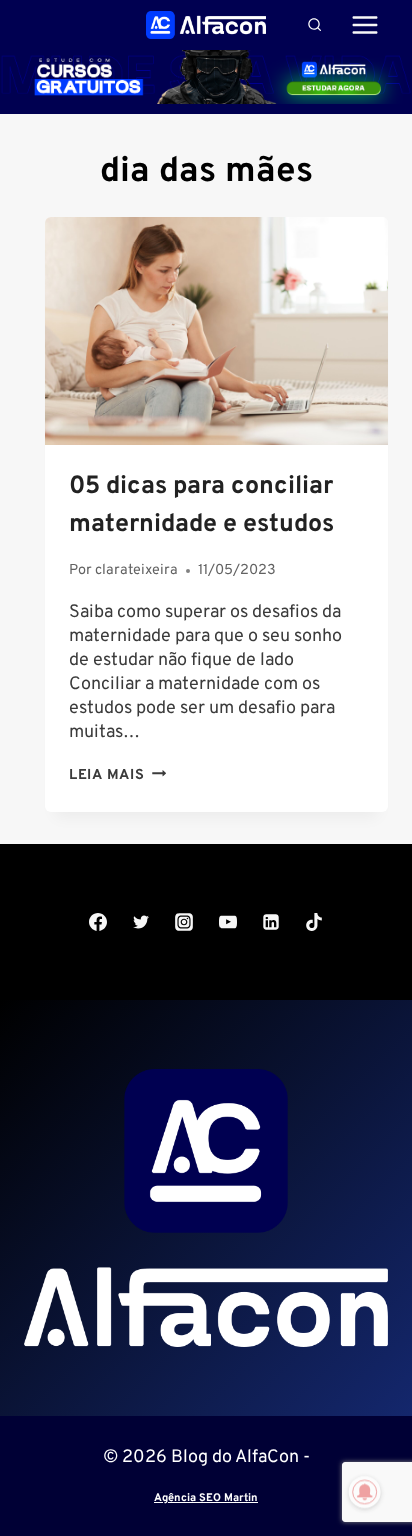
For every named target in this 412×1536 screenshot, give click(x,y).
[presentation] (216, 331)
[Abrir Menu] (364, 24)
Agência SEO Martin (206, 1498)
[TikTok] (314, 922)
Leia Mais (117, 775)
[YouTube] (228, 922)
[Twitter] (141, 922)
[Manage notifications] (365, 1492)
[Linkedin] (271, 922)
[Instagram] (184, 922)
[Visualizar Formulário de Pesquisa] (314, 24)
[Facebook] (98, 922)
